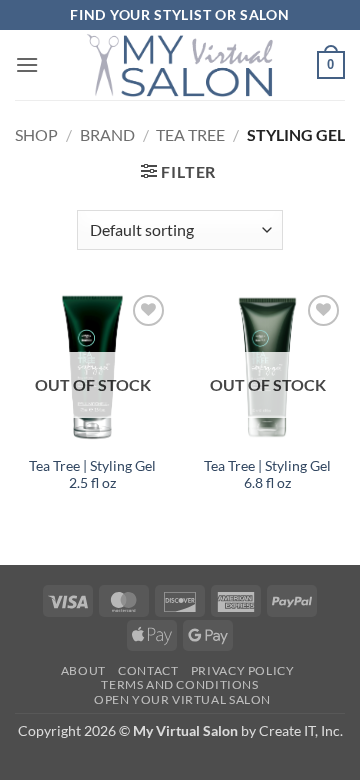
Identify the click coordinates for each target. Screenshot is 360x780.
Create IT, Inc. (301, 730)
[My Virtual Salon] (180, 65)
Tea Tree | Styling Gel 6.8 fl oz (267, 475)
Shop (36, 134)
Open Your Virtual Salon (182, 699)
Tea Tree (190, 134)
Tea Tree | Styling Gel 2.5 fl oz (92, 475)
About (83, 670)
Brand (107, 134)
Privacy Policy (243, 670)
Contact (148, 670)
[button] (27, 64)
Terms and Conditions (179, 684)
